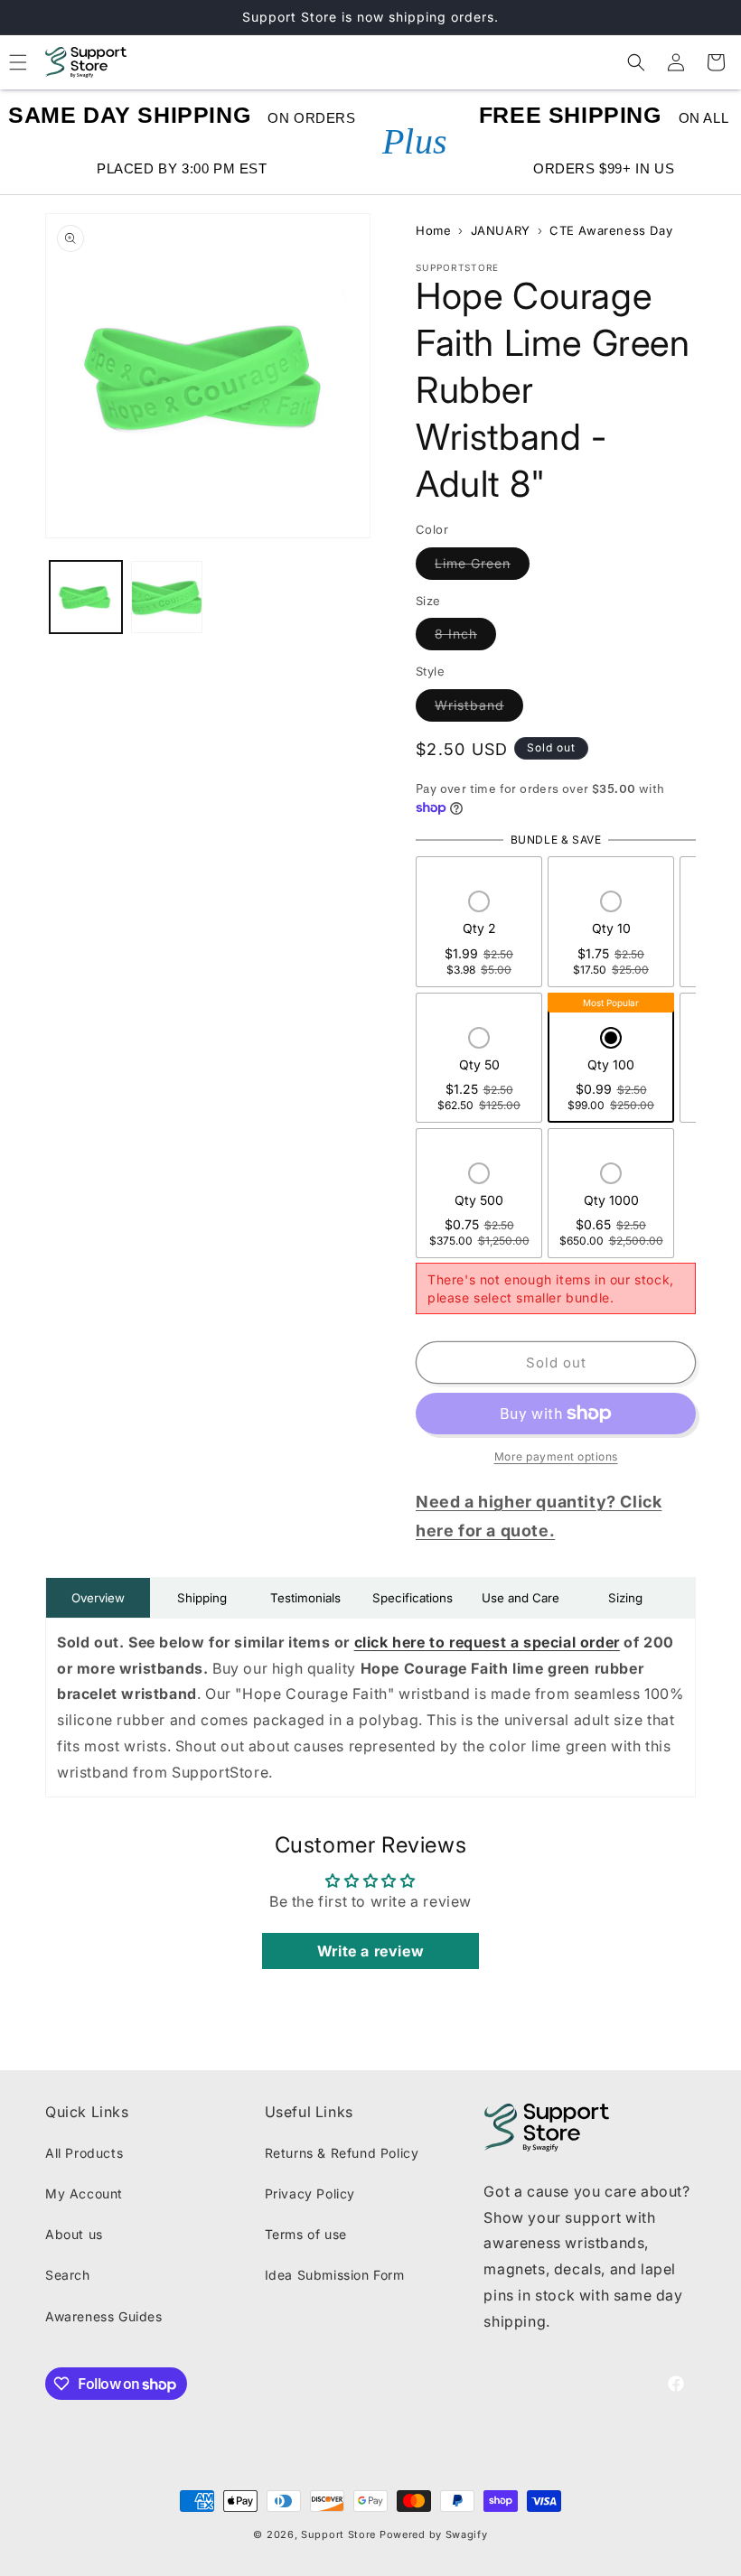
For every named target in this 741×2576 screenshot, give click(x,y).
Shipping (202, 1598)
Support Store (338, 2534)
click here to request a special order (487, 1642)
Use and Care (521, 1598)
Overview (98, 1598)
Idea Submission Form (335, 2275)
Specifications (413, 1598)
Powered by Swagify (434, 2534)
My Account (84, 2193)
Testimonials (305, 1598)
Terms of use (306, 2234)
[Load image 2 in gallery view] (167, 597)
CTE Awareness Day (611, 230)
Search (68, 2275)
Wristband (479, 705)
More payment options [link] (556, 1456)
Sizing (625, 1598)
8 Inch (465, 633)
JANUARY (501, 230)
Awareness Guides (104, 2316)
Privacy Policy (310, 2193)
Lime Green (482, 563)
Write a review (370, 1951)
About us (74, 2234)
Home (433, 230)
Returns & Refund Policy (342, 2153)
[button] (636, 62)
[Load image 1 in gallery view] (86, 597)
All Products (84, 2153)
